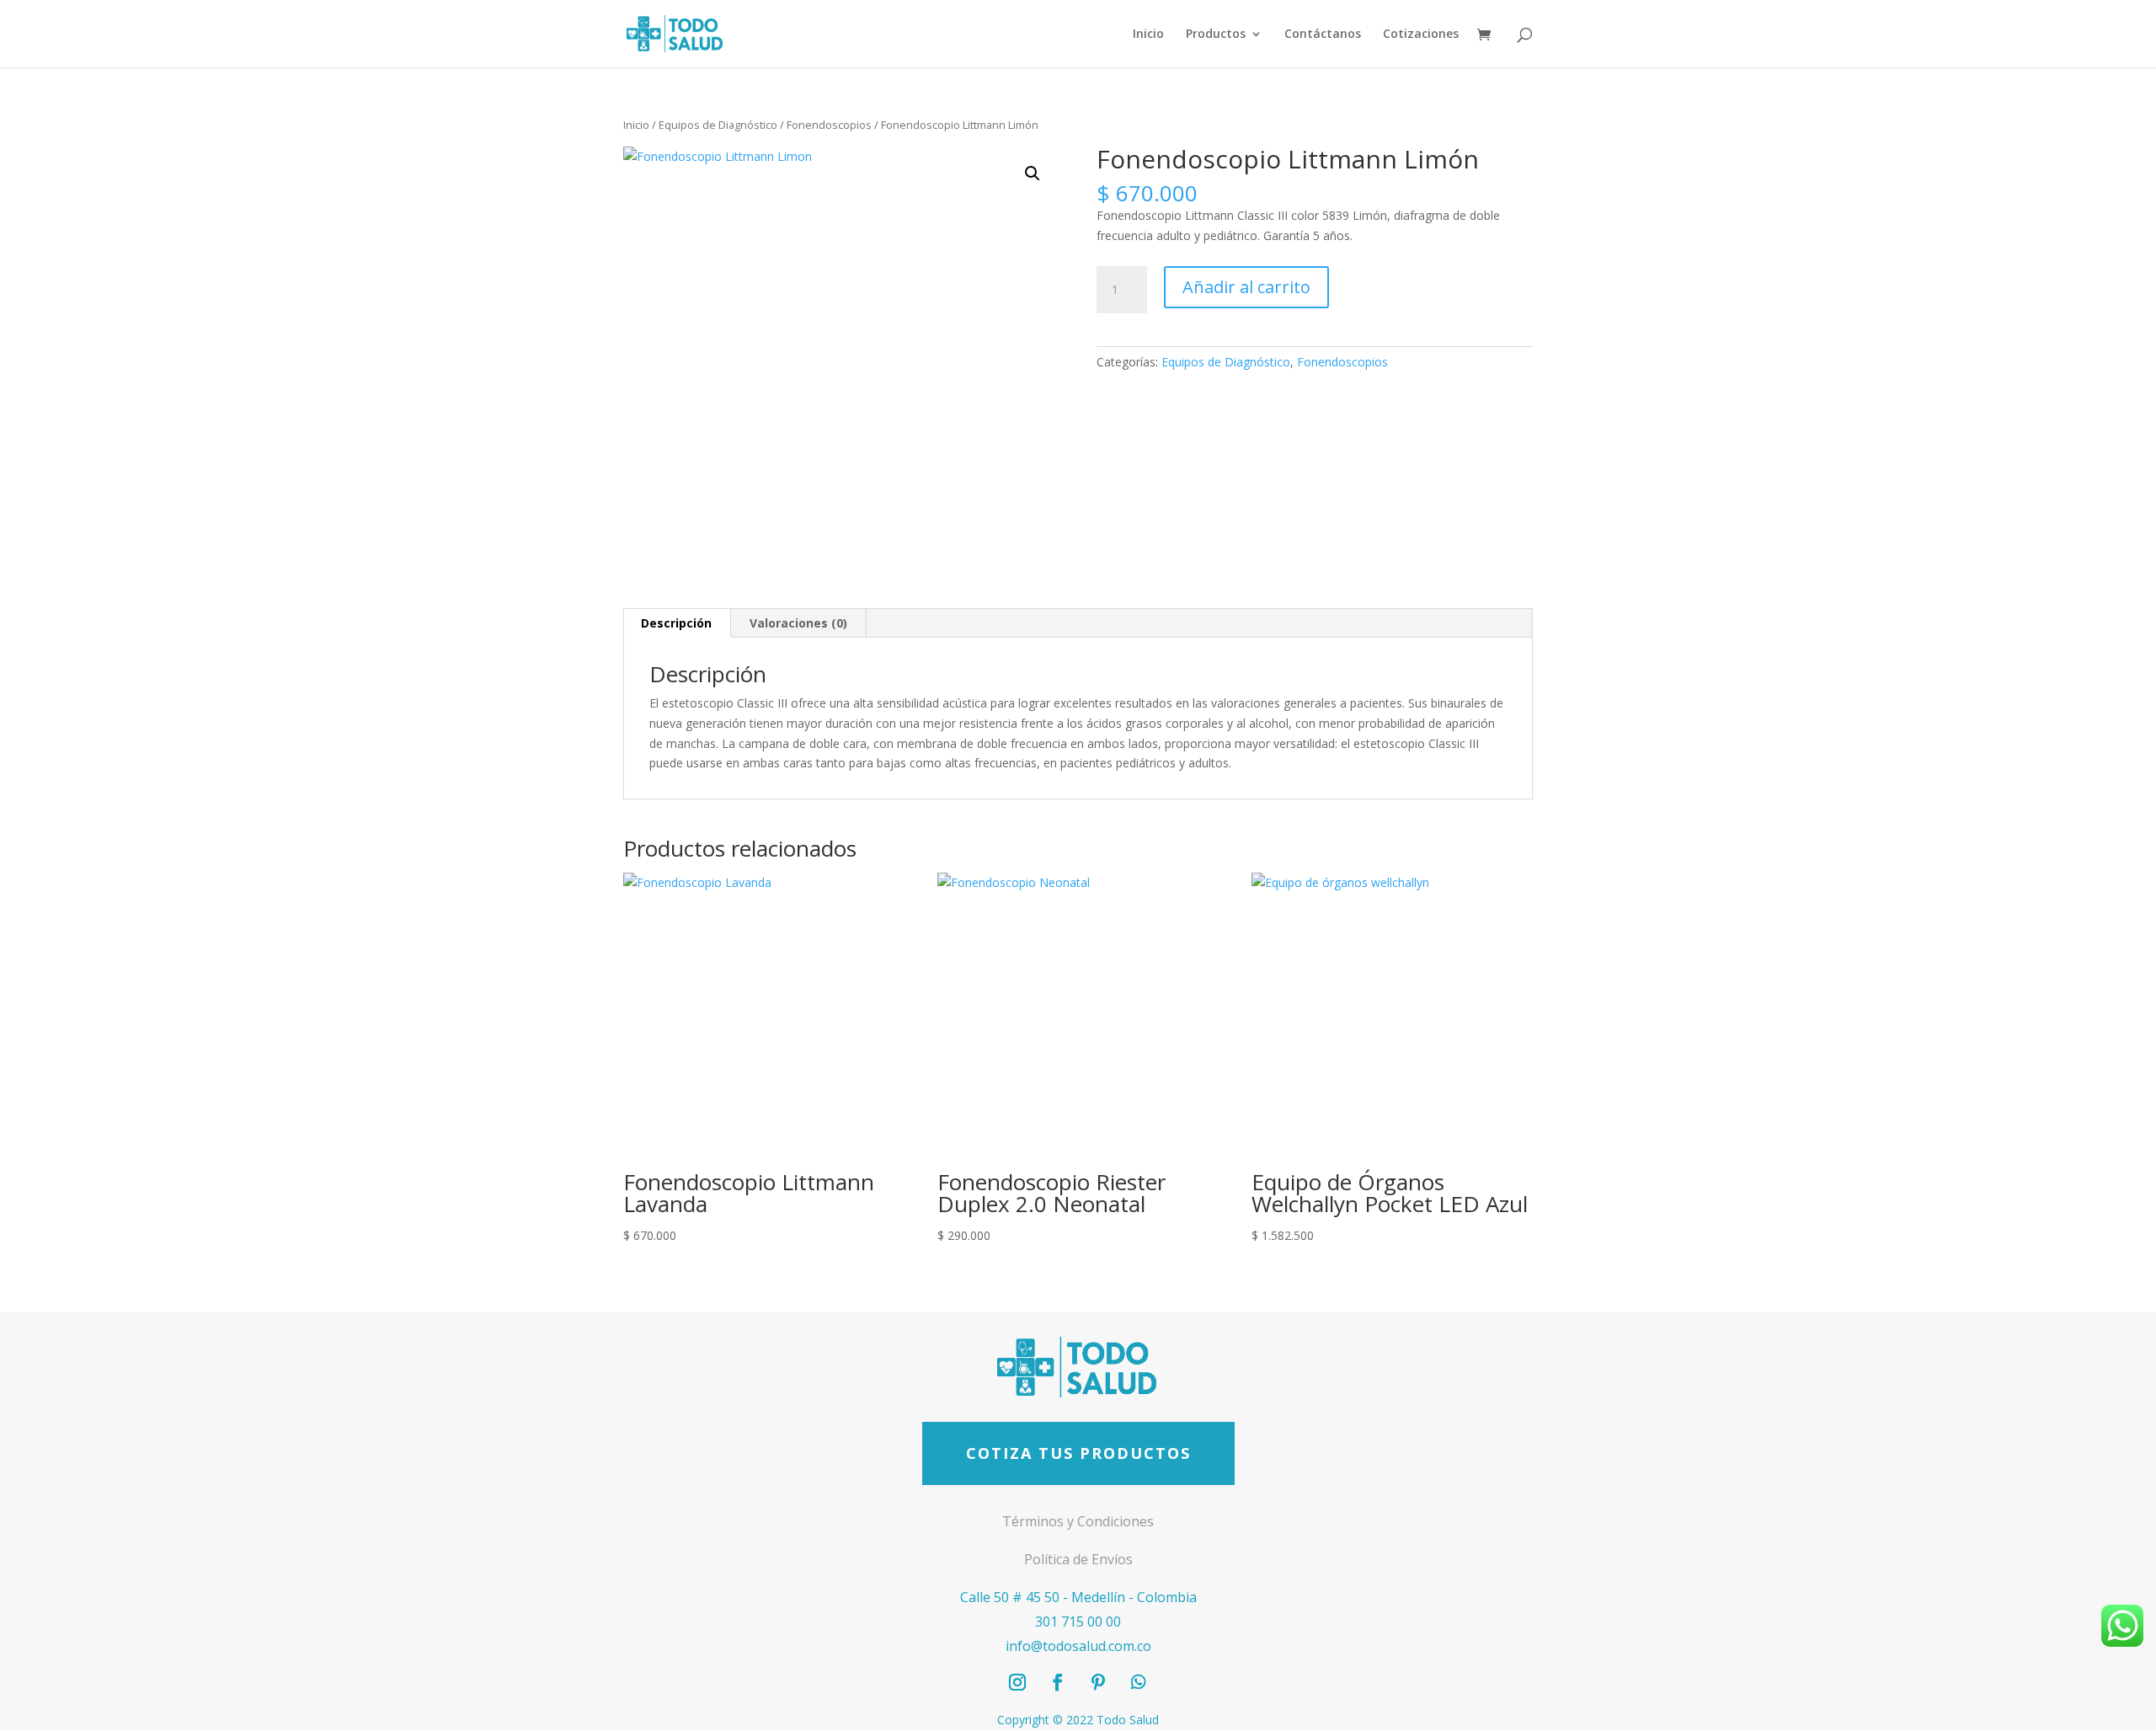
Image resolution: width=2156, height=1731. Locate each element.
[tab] (677, 623)
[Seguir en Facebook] (1058, 1682)
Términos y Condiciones (1078, 1521)
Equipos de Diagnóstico (718, 125)
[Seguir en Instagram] (1017, 1682)
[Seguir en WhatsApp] (1139, 1682)
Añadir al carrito (1246, 287)
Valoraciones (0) (798, 623)
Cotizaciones (1421, 35)
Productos (1216, 35)
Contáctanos (1323, 35)
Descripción (676, 623)
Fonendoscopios (829, 125)
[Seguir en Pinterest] (1098, 1682)
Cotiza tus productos (1078, 1453)
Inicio (1148, 35)
